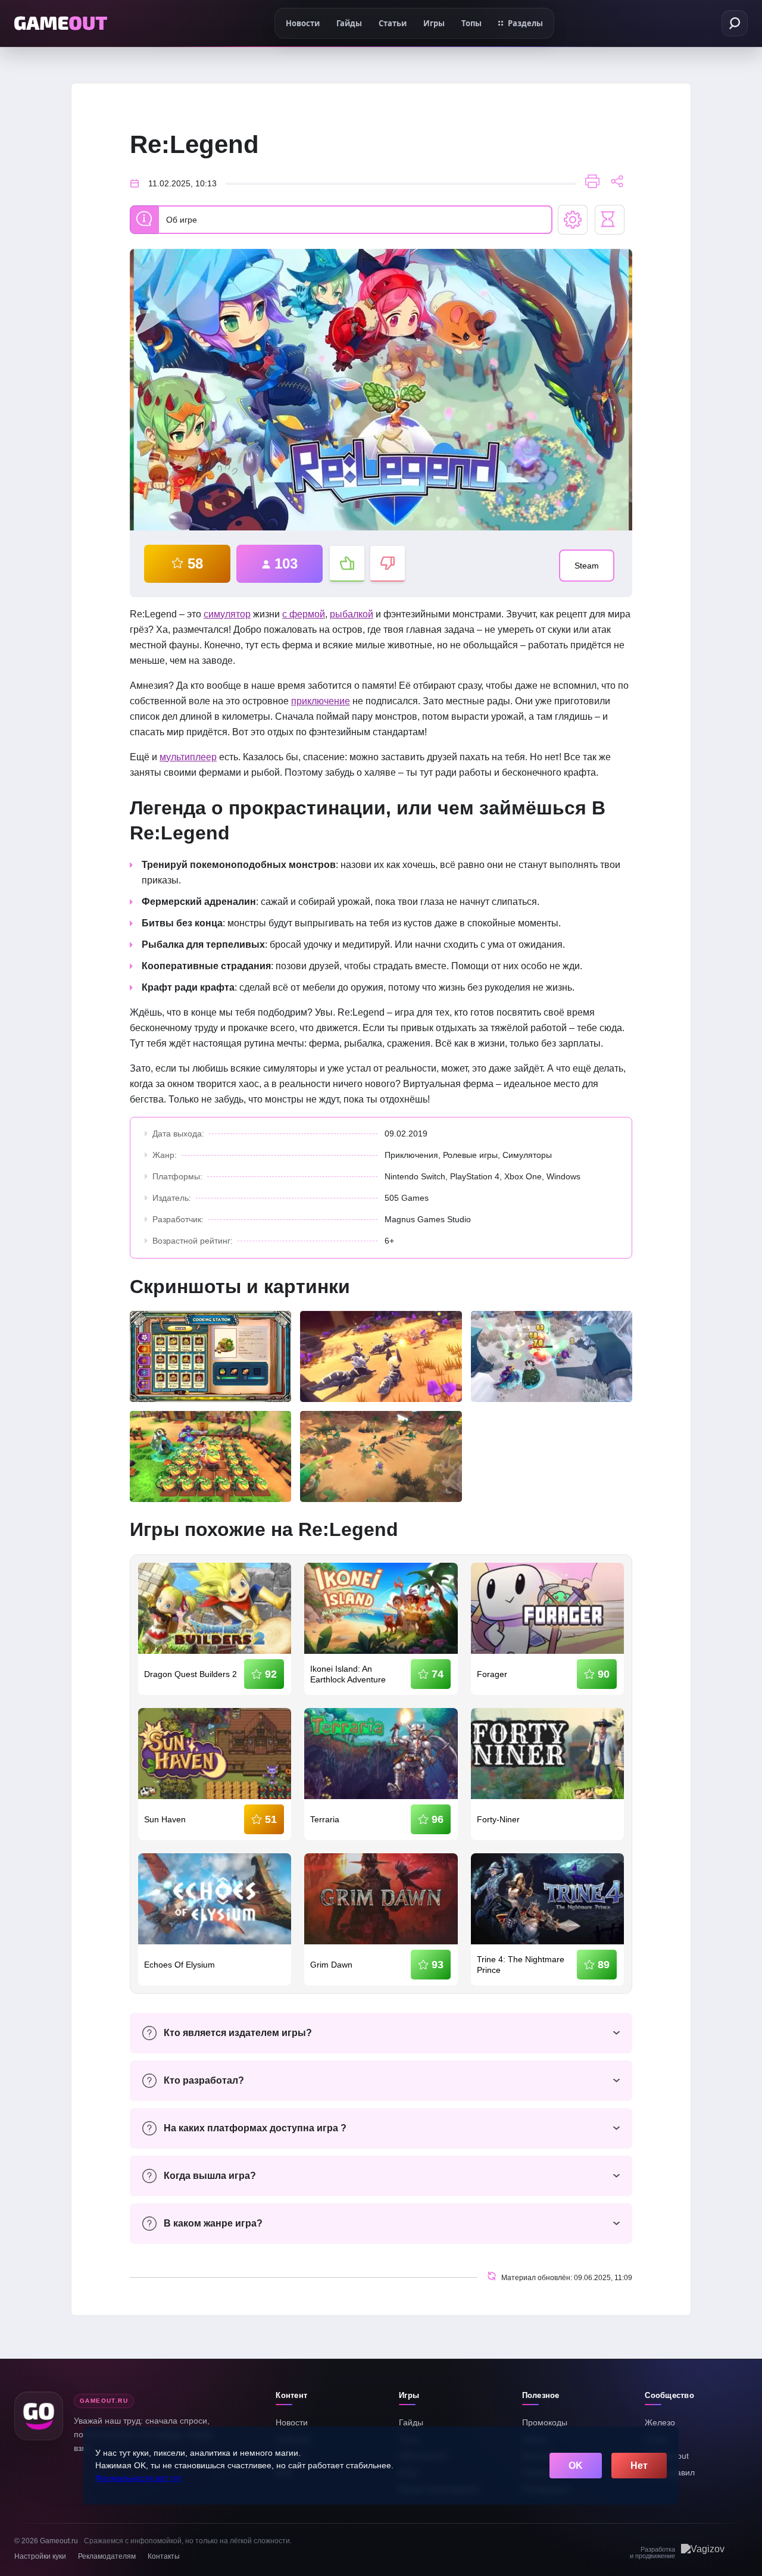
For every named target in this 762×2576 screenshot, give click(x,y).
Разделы (525, 23)
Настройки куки (40, 2556)
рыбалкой (352, 614)
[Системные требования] (573, 220)
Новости (292, 2422)
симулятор (227, 614)
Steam (587, 566)
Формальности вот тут (138, 2478)
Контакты (164, 2556)
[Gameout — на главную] (61, 23)
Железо (660, 2422)
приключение (321, 701)
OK (576, 2466)
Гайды (411, 2422)
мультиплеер (188, 757)
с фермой (304, 614)
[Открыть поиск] (735, 23)
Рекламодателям (107, 2556)
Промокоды (545, 2422)
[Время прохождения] (610, 220)
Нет (639, 2466)
